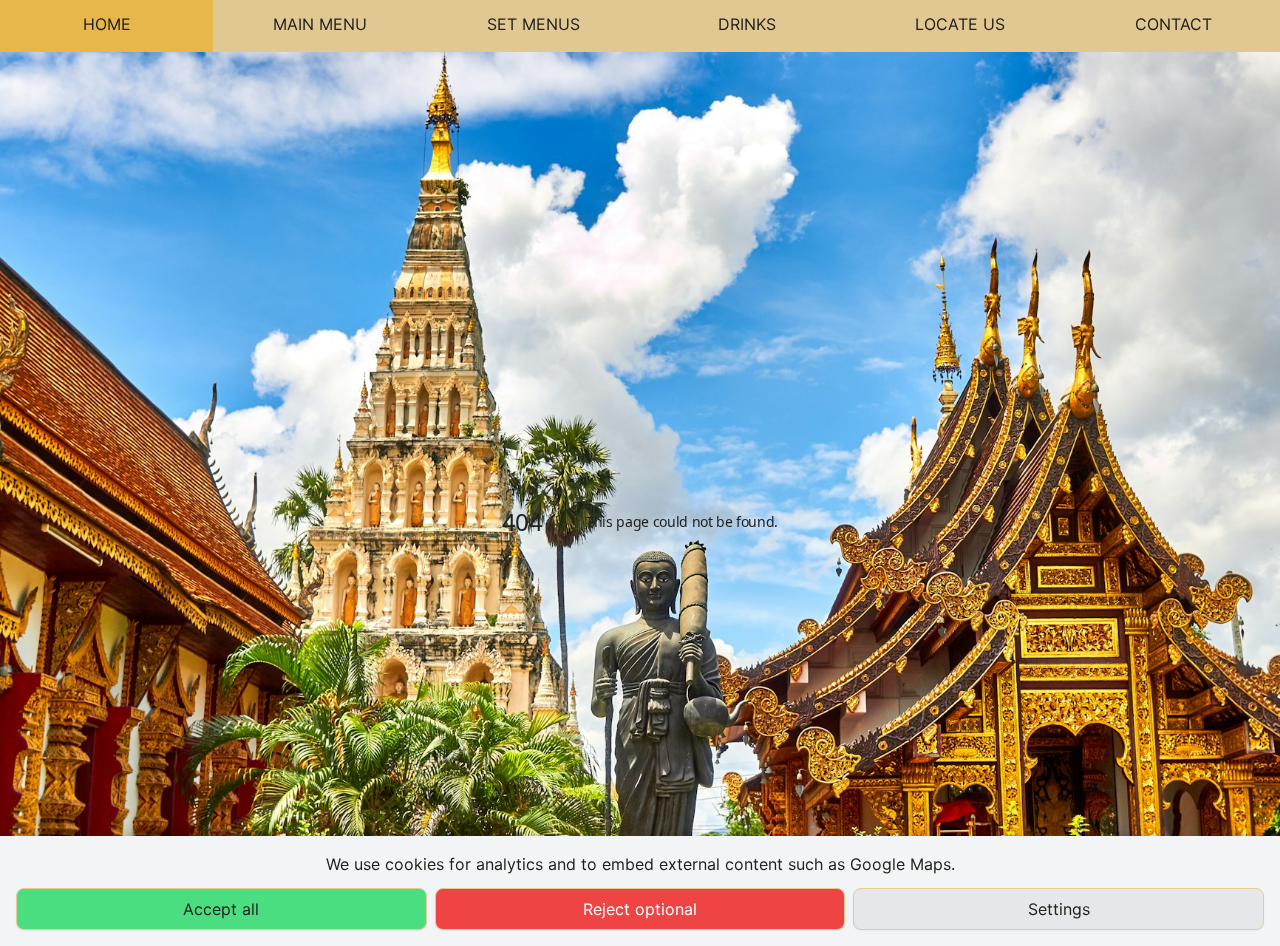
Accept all (221, 909)
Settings (1059, 909)
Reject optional (640, 909)
